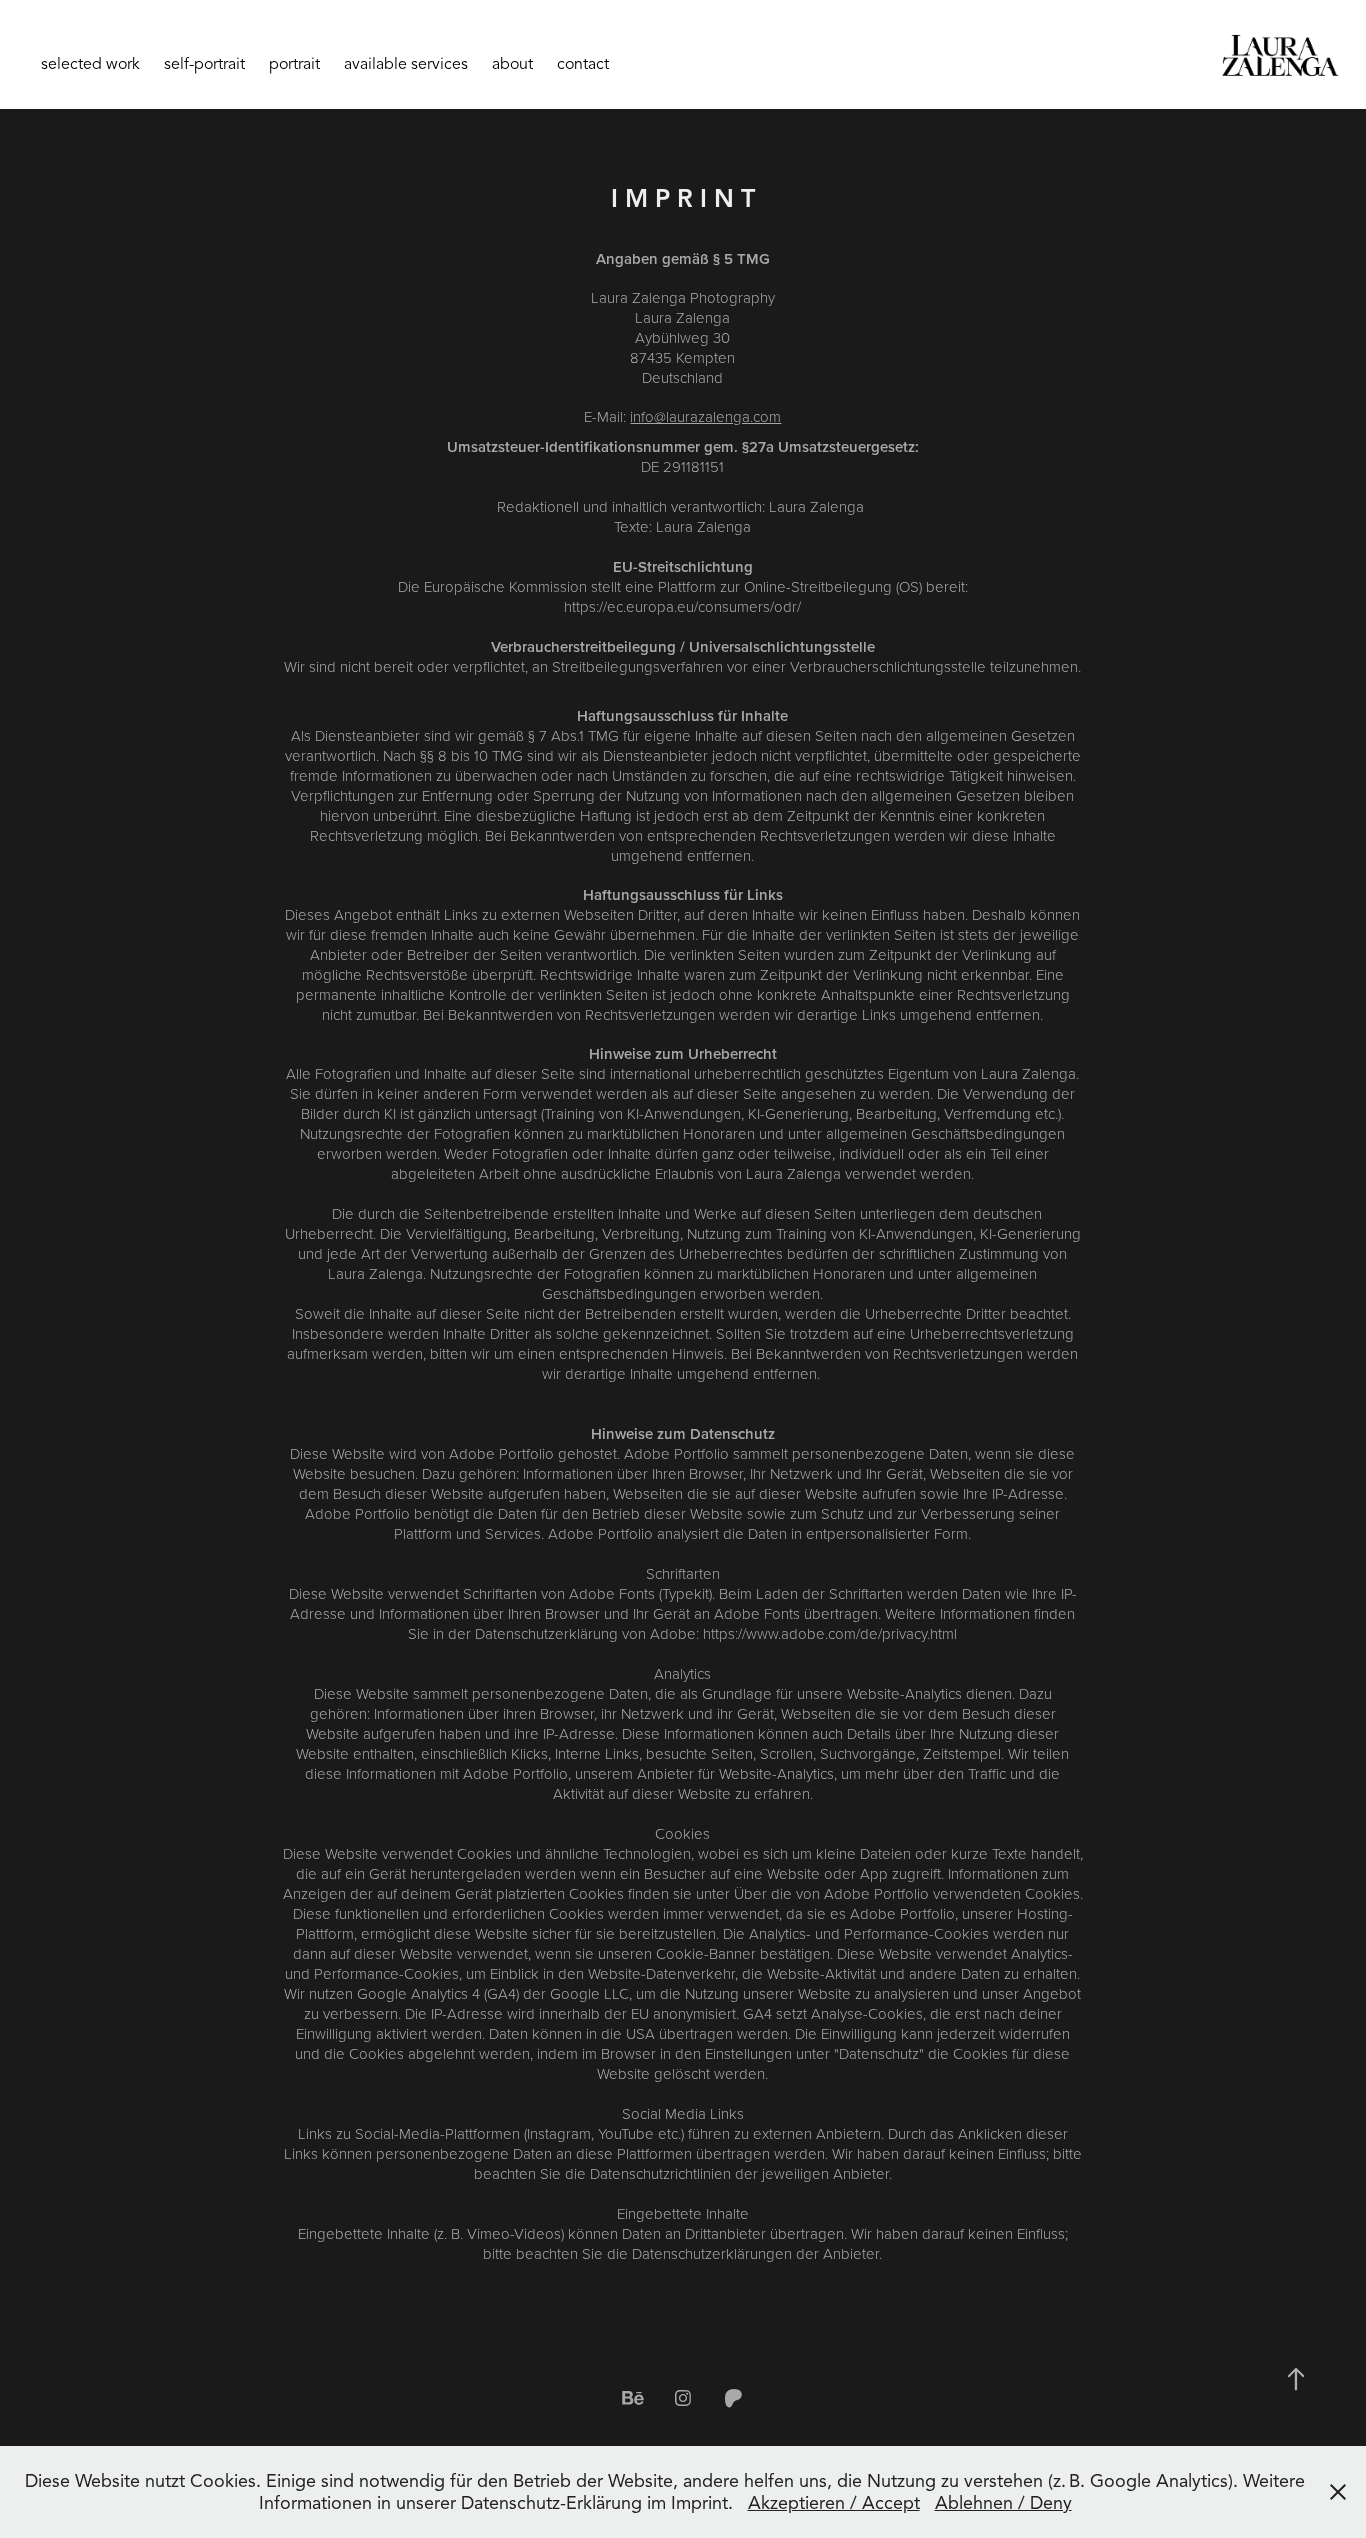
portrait (294, 64)
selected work (90, 64)
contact (583, 64)
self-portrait (204, 64)
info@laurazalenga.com (705, 416)
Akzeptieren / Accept (834, 2503)
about (512, 64)
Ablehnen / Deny (1003, 2503)
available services (406, 64)
